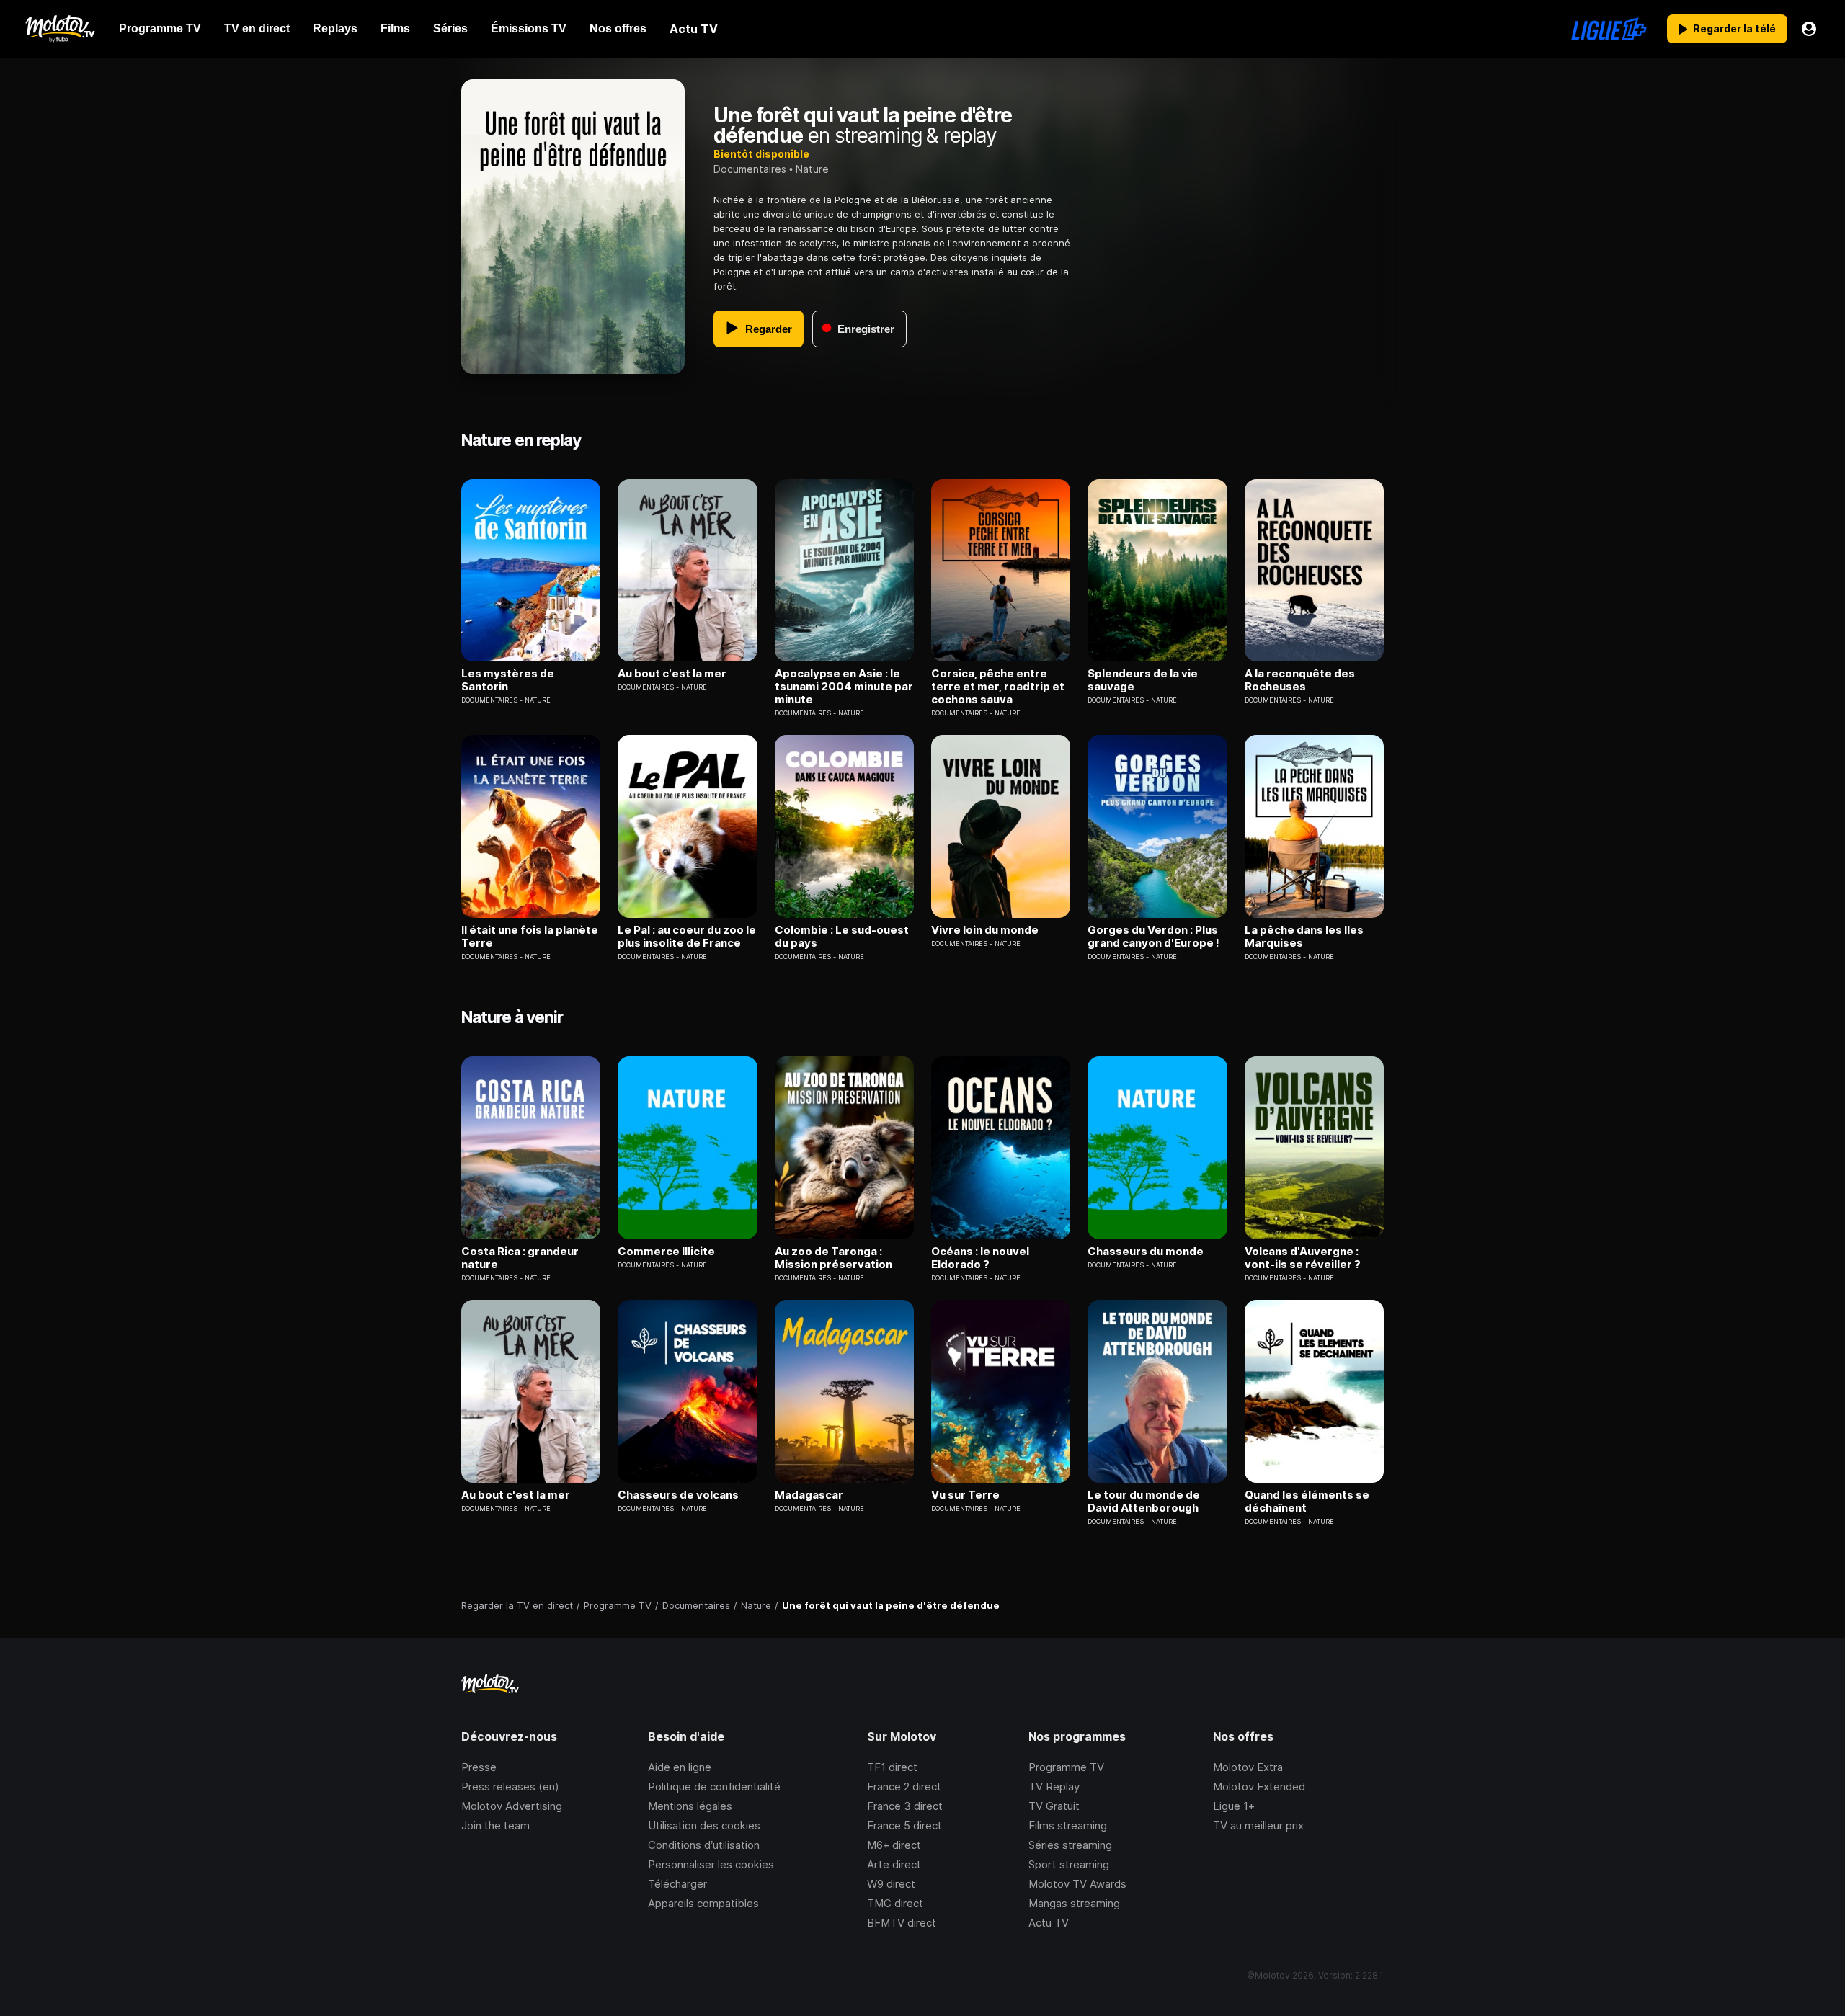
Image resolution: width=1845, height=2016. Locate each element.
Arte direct (894, 1864)
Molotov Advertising (512, 1806)
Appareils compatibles (703, 1903)
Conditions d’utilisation (704, 1845)
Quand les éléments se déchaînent (1307, 1502)
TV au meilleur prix (1258, 1825)
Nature (812, 169)
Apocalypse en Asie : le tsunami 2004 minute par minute (844, 687)
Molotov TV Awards (1077, 1884)
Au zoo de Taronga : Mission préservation (833, 1258)
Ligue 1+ (1234, 1806)
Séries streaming (1070, 1845)
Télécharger (677, 1884)
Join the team (495, 1825)
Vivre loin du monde (985, 930)
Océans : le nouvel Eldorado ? (980, 1258)
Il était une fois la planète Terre (530, 937)
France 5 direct (904, 1825)
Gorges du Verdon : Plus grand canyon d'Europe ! (1153, 937)
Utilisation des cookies (704, 1825)
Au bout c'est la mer (672, 674)
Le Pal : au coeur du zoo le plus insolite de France (687, 937)
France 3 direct (905, 1806)
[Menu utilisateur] (1809, 29)
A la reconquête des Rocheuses (1300, 680)
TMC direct (895, 1903)
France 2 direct (904, 1787)
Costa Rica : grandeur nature (520, 1258)
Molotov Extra (1248, 1767)
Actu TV (1049, 1923)
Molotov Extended (1259, 1787)
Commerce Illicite (666, 1252)
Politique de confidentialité (714, 1787)
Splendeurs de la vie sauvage (1143, 680)
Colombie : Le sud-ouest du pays (842, 937)
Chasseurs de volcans (678, 1495)
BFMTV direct (902, 1923)
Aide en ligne (680, 1767)
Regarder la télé (1734, 28)
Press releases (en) (510, 1787)
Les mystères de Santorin (508, 680)
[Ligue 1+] (1609, 29)
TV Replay (1054, 1787)
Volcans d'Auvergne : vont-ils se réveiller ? (1303, 1258)
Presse (479, 1767)
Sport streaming (1069, 1864)
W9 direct (891, 1884)
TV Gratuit (1054, 1806)
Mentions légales (690, 1806)
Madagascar (809, 1495)
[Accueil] (59, 29)
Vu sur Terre (965, 1495)
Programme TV (1066, 1767)
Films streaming (1068, 1825)
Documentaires (750, 169)
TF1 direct (892, 1767)
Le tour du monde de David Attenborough (1144, 1502)
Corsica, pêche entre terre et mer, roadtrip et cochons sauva (998, 687)
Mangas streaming (1074, 1903)
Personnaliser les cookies (711, 1864)
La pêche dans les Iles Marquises (1304, 937)
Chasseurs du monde (1146, 1252)
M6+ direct (894, 1845)
